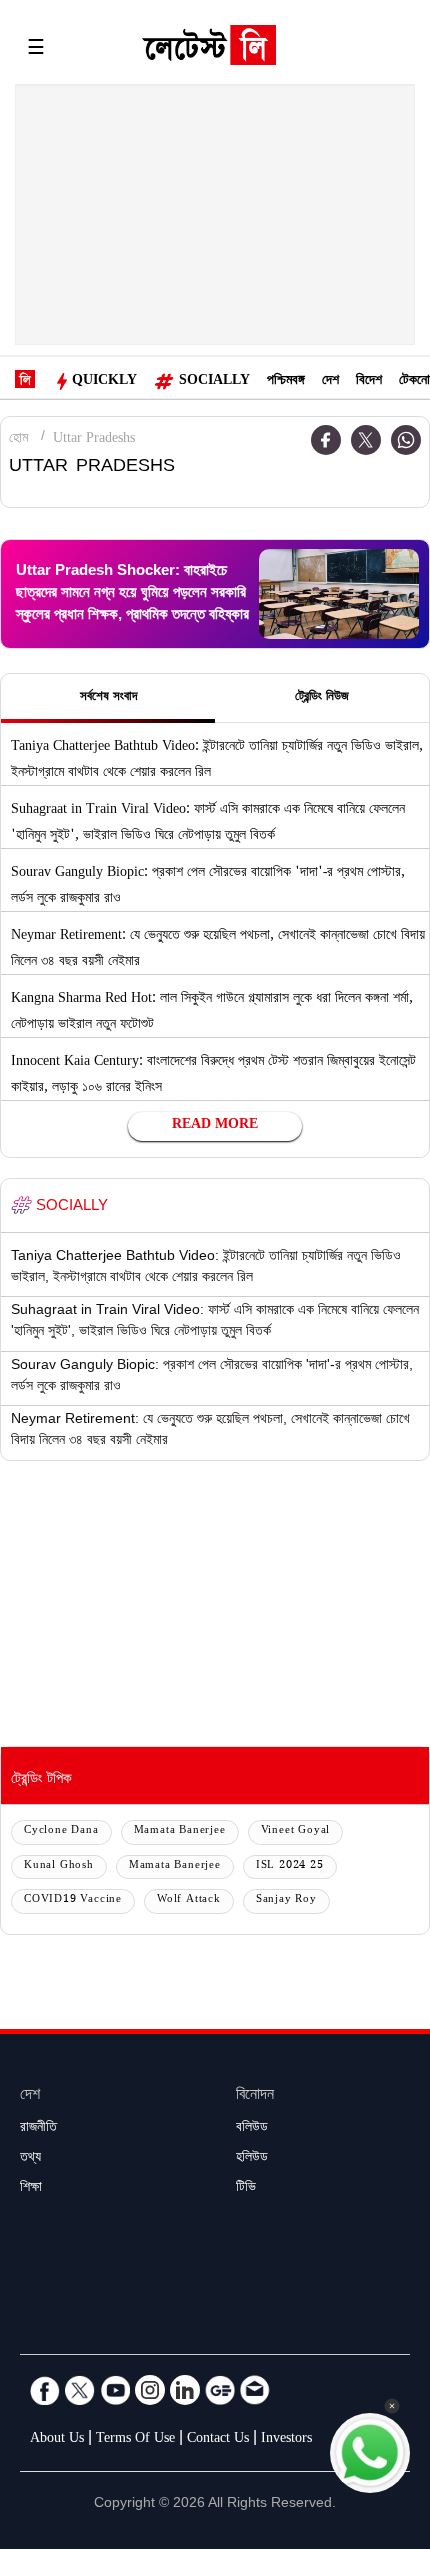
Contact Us (218, 2440)
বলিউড (252, 2129)
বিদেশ (369, 382)
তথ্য (30, 2159)
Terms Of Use (135, 2440)
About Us (57, 2440)
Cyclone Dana (61, 1831)
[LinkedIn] (185, 2390)
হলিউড (252, 2159)
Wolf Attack (189, 1900)
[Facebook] (326, 440)
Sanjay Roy (286, 1900)
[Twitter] (366, 440)
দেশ (330, 382)
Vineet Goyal (296, 1831)
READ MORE (215, 1126)
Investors (286, 2440)
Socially (214, 382)
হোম (18, 440)
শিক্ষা (31, 2189)
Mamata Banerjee (180, 1831)
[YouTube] (115, 2390)
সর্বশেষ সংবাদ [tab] (108, 698)
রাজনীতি (38, 2129)
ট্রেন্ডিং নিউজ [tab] (322, 698)
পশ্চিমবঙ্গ (286, 382)
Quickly (104, 382)
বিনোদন (255, 2096)
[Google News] (220, 2390)
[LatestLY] (209, 50)
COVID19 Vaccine (73, 1900)
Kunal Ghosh (59, 1866)
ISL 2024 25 (290, 1866)
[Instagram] (150, 2390)
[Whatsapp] (406, 440)
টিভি (246, 2189)
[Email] (255, 2390)
